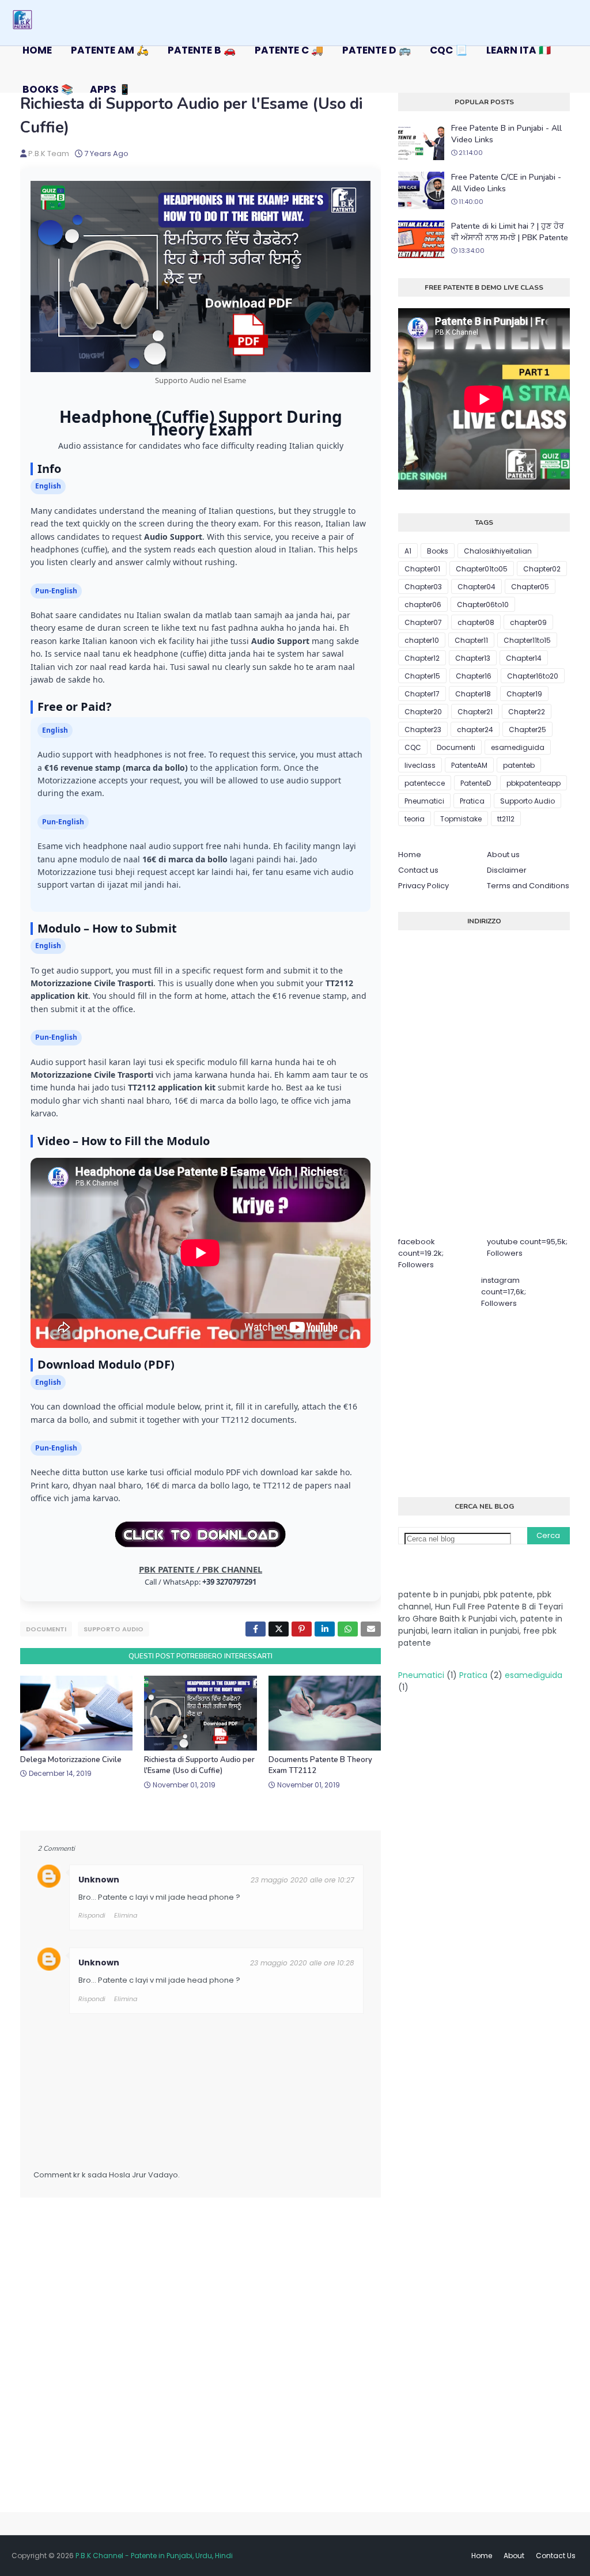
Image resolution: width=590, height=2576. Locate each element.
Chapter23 (423, 730)
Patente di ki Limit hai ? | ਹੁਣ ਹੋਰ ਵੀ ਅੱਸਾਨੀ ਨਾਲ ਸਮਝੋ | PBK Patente (510, 232)
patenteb (519, 765)
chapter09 (528, 622)
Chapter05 (530, 587)
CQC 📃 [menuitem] (449, 50)
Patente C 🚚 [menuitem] (289, 50)
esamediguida (518, 747)
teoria (415, 819)
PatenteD (476, 783)
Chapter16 (474, 676)
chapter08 (476, 622)
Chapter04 (476, 587)
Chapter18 (473, 694)
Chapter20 (423, 712)
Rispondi (92, 1915)
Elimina (126, 1915)
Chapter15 (422, 676)
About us (503, 855)
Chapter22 (527, 712)
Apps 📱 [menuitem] (110, 89)
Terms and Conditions (528, 886)
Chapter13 (473, 658)
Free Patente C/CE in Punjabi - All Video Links (506, 183)
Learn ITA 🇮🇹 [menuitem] (519, 50)
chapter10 (422, 640)
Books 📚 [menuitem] (48, 89)
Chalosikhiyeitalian (498, 551)
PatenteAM (469, 765)
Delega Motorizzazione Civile (71, 1760)
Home (410, 855)
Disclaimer (507, 870)
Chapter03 (423, 587)
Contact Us (556, 2556)
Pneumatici (424, 801)
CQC (413, 747)
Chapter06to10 (483, 605)
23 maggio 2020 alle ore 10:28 (302, 1963)
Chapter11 (471, 640)
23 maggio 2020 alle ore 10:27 (302, 1880)
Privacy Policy (423, 886)
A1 (408, 551)
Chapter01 (422, 569)
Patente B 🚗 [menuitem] (202, 50)
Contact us (418, 870)
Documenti (46, 1629)
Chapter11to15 (527, 640)
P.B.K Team (49, 154)
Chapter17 (422, 694)
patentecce (425, 783)
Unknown (99, 1880)
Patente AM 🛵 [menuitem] (110, 50)
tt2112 (506, 819)
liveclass (420, 765)
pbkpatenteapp (534, 783)
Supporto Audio (114, 1629)
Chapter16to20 (533, 676)
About (514, 2556)
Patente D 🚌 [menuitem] (377, 50)
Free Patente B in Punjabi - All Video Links (506, 134)
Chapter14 (524, 658)
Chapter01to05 (482, 569)
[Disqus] (201, 2365)
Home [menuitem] (37, 50)
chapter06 (423, 605)
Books (438, 551)
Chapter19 (524, 694)
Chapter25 (527, 730)
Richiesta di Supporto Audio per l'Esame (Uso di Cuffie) (199, 1766)
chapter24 (475, 730)
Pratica (472, 801)
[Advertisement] (494, 1401)
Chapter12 (422, 658)
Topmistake (461, 819)
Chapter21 (475, 712)
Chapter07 (423, 622)
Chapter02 (542, 569)
